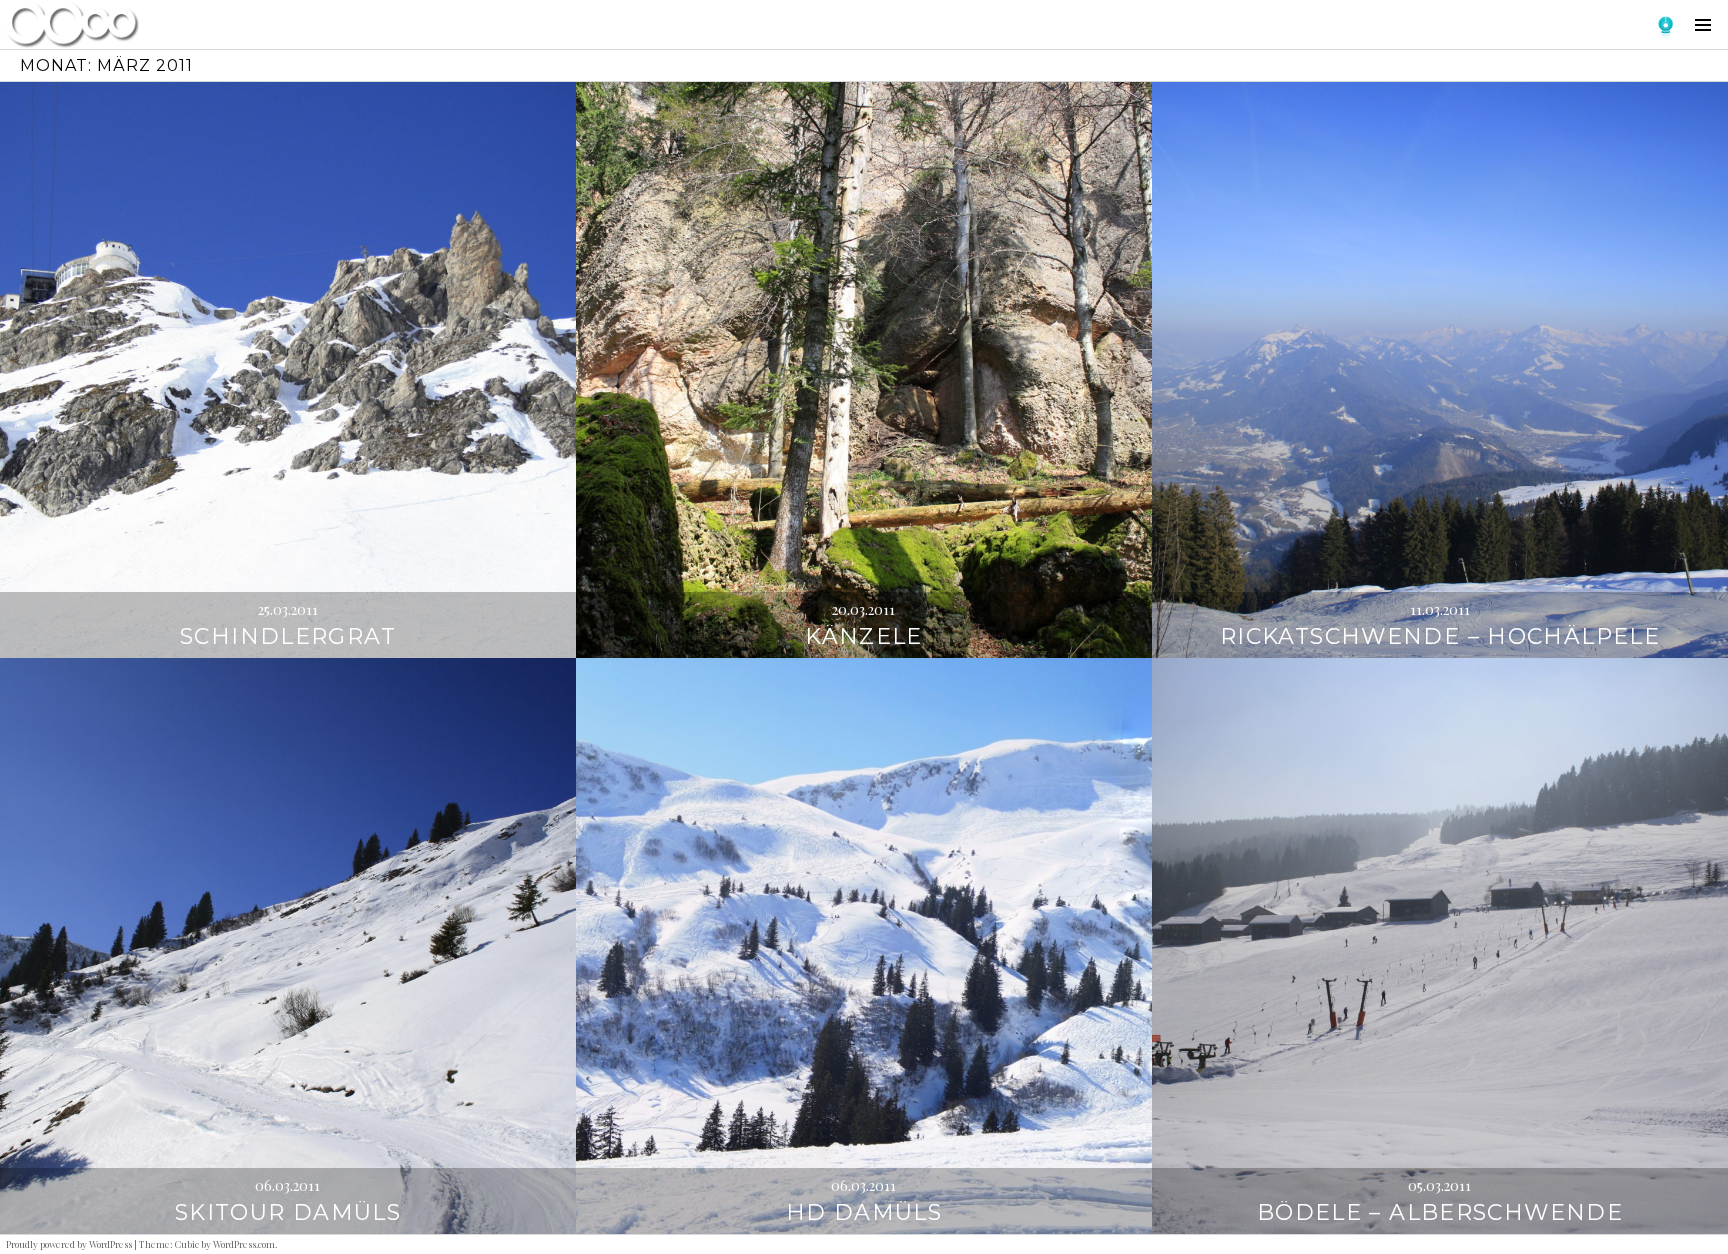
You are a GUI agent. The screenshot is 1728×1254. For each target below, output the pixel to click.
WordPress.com (244, 1244)
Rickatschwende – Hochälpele (1440, 636)
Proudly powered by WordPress (69, 1244)
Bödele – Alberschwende (1440, 1212)
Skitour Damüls (288, 1212)
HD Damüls (864, 1212)
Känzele (864, 636)
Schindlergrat (288, 636)
